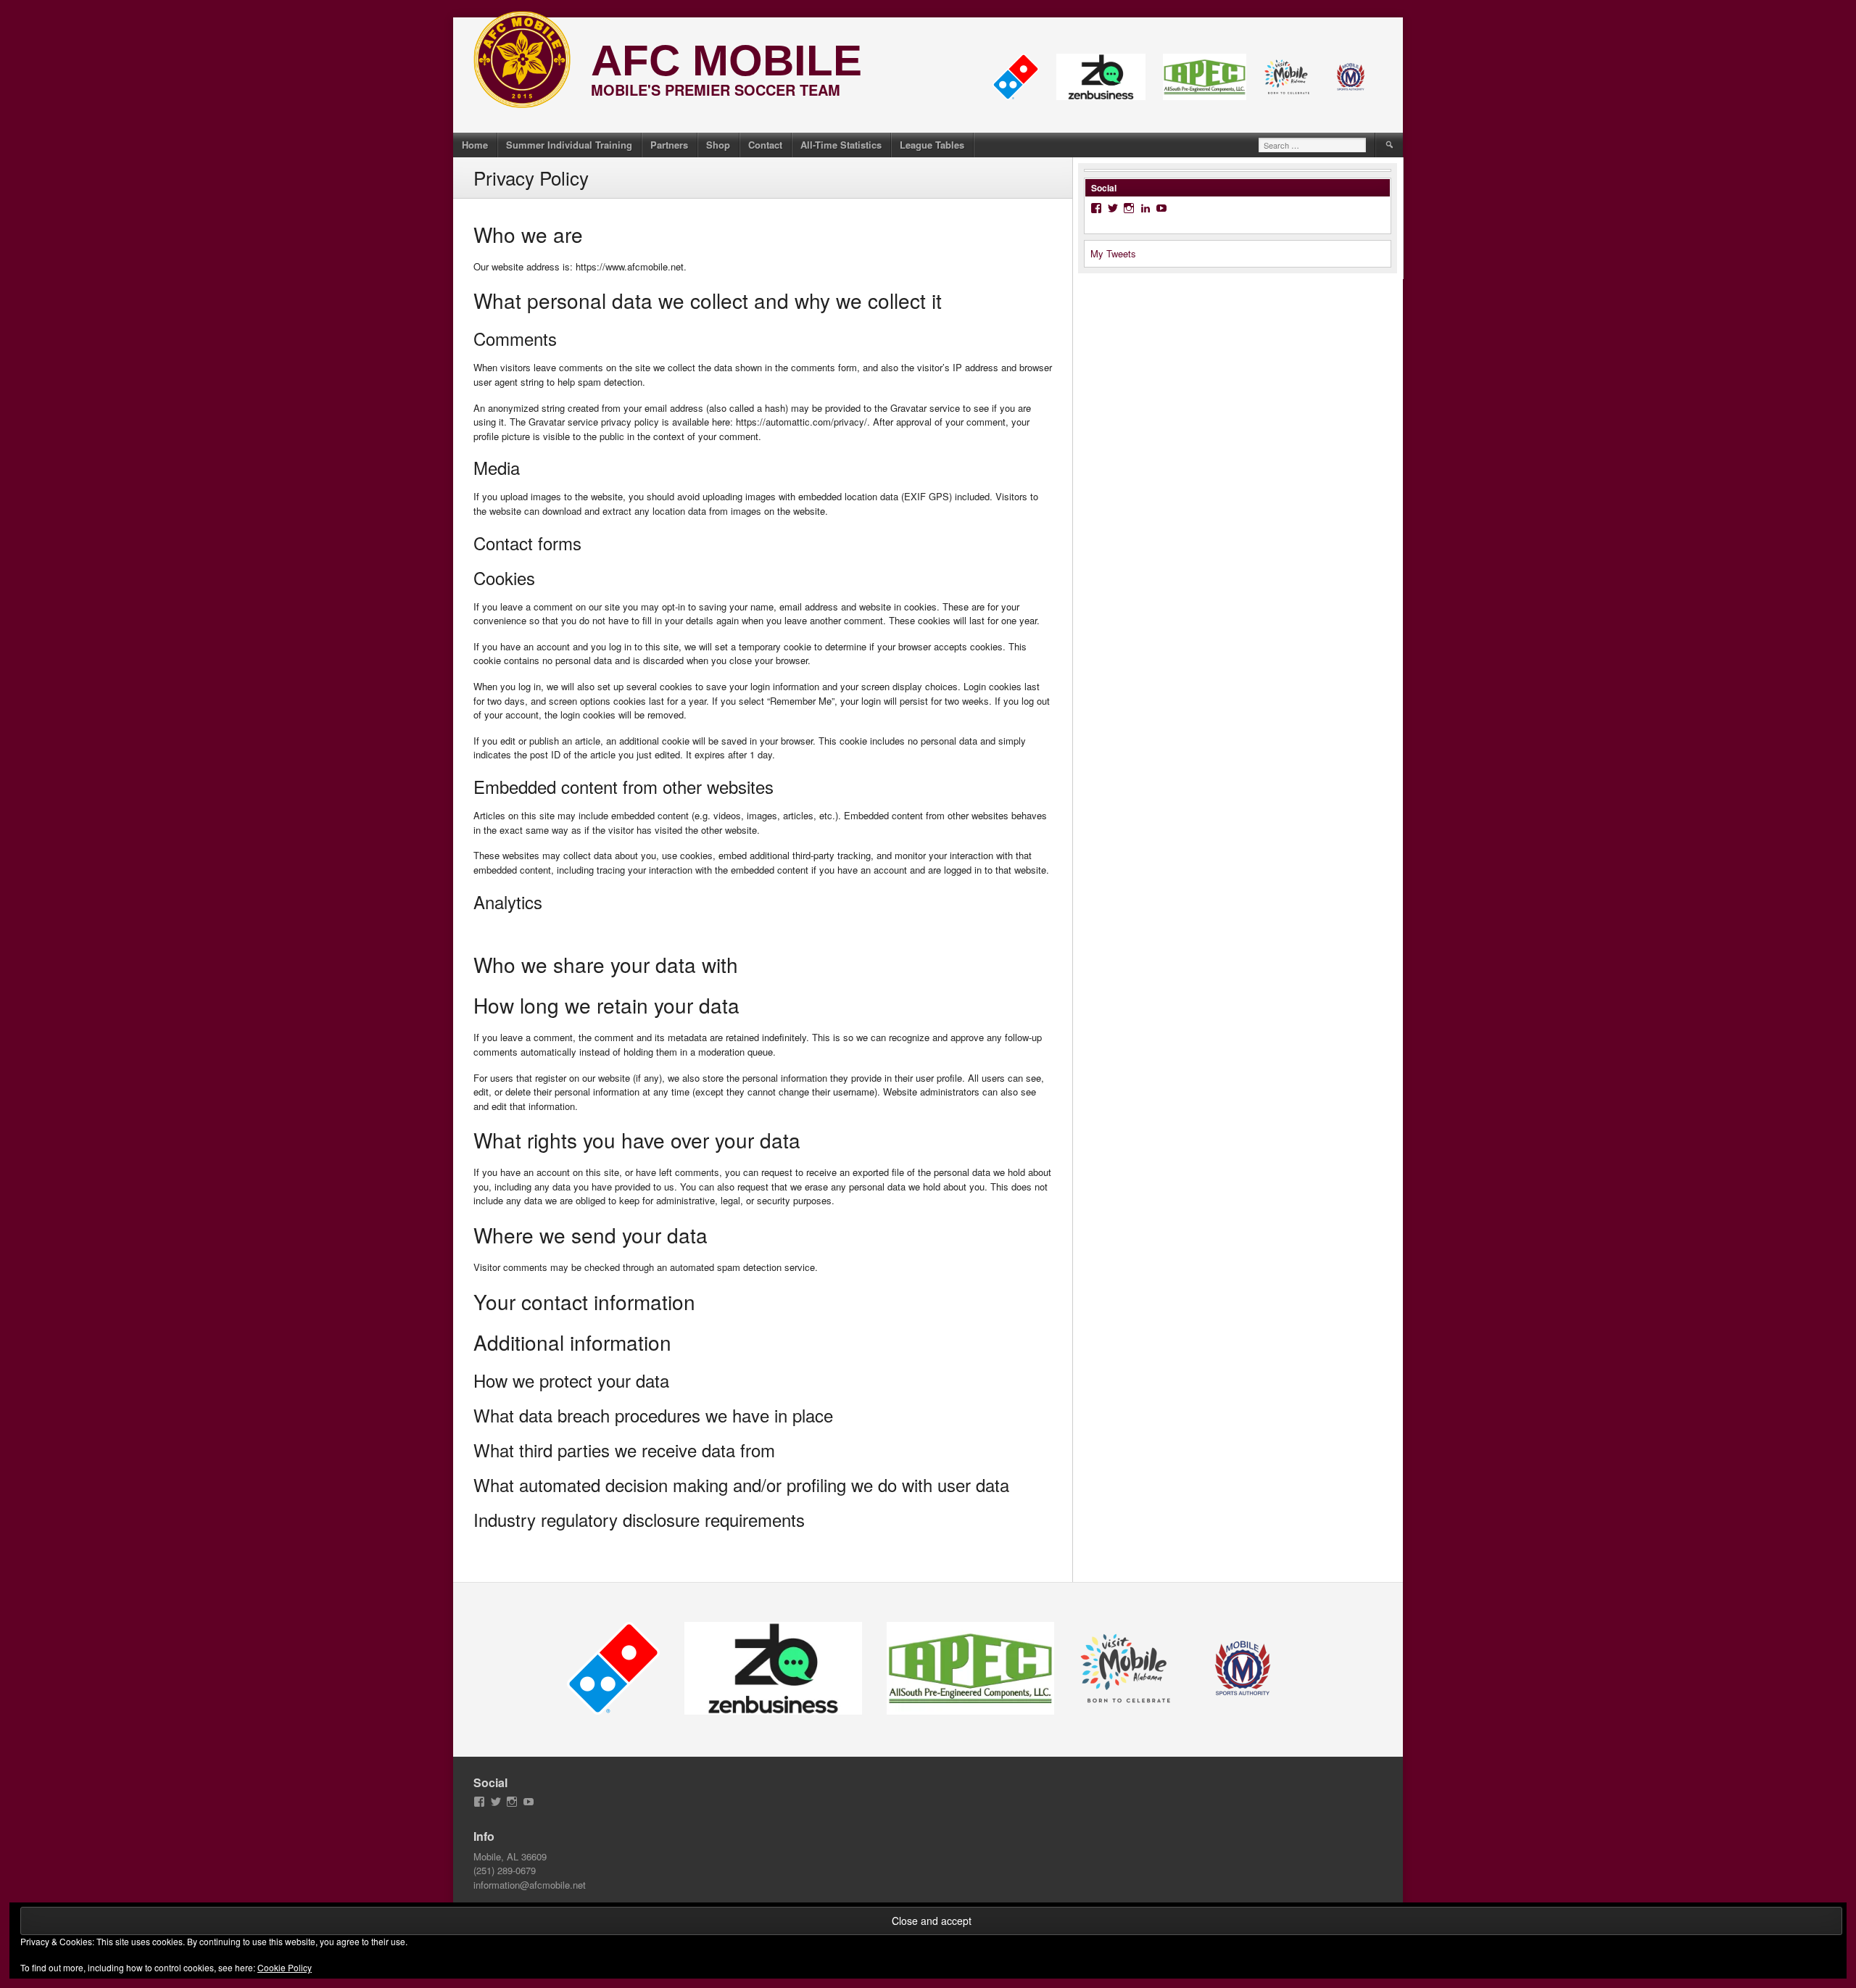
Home (475, 145)
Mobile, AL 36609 (510, 1856)
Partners (669, 145)
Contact (765, 145)
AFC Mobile (726, 61)
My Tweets (1113, 253)
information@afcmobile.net (530, 1885)
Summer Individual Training (569, 145)
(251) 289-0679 (505, 1870)
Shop (718, 145)
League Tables (932, 145)
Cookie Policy (285, 1967)
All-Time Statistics (841, 145)
